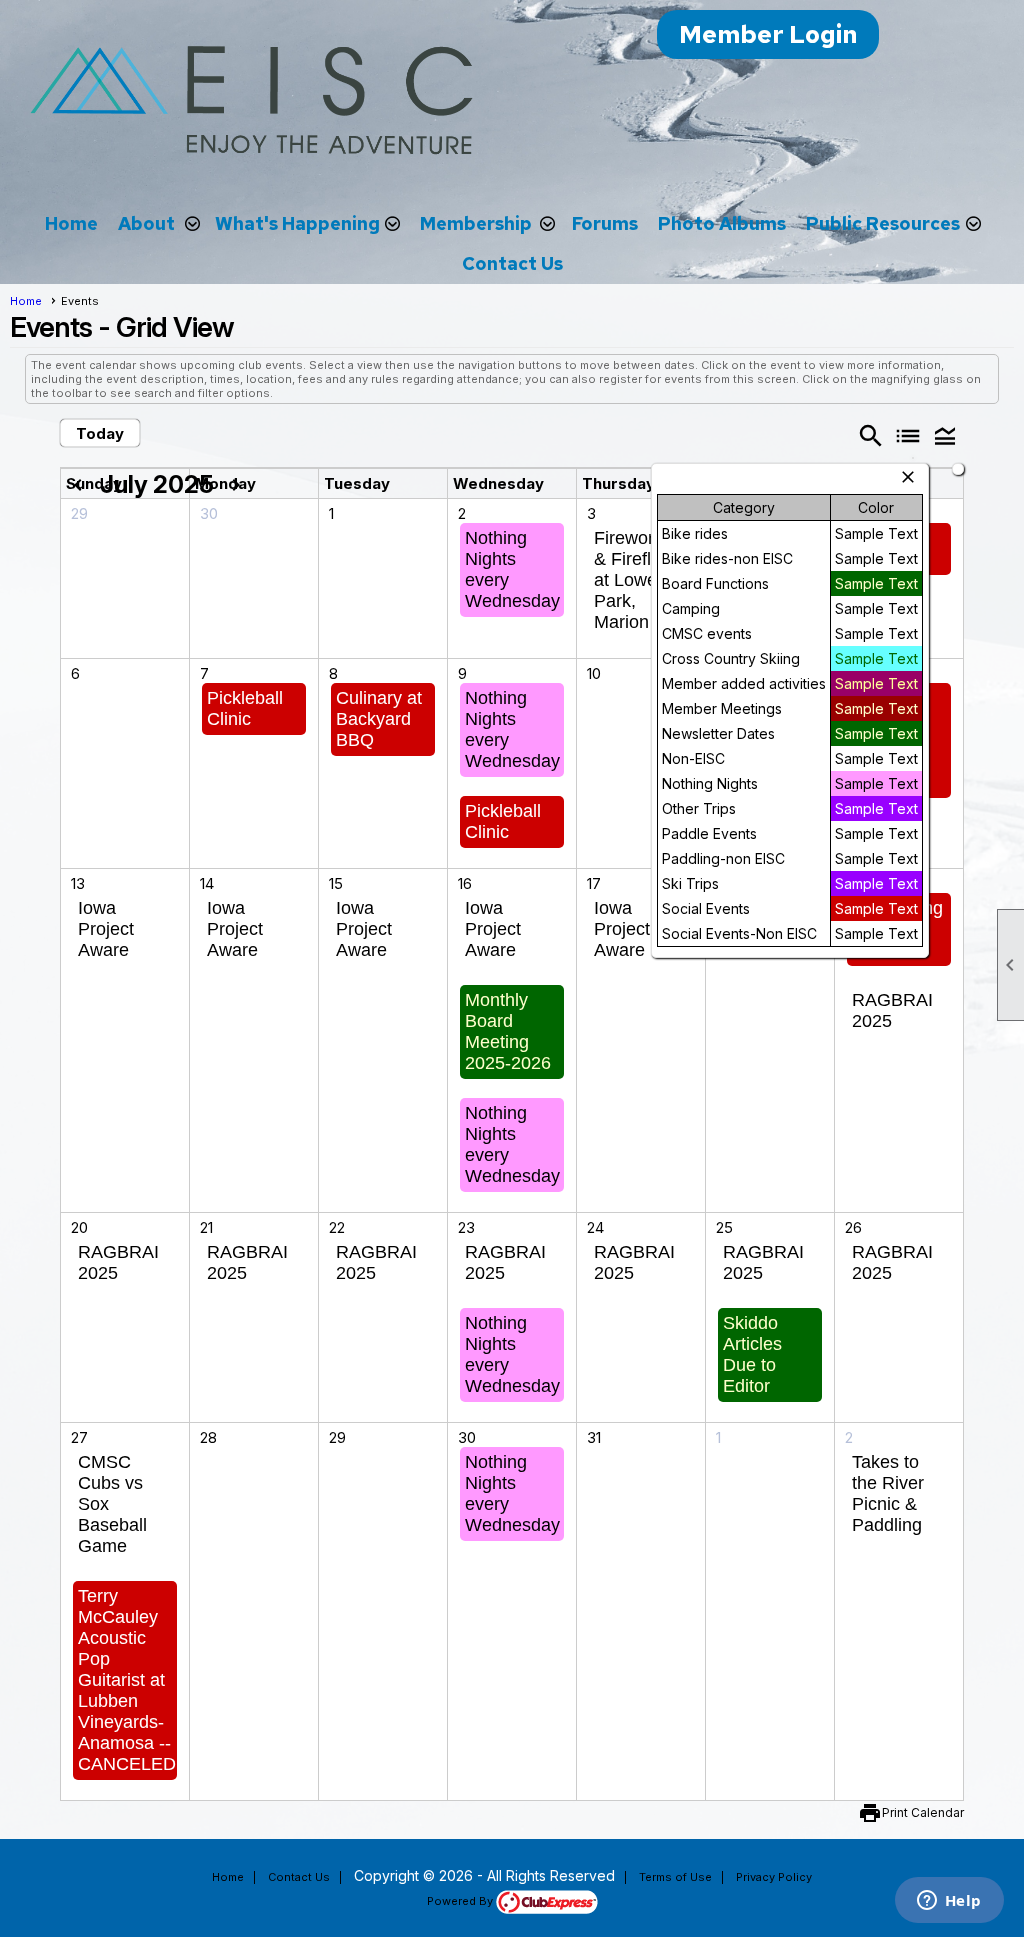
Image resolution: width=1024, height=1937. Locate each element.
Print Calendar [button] (923, 1812)
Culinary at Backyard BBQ (379, 719)
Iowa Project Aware (106, 929)
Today (100, 433)
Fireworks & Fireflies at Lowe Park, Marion (634, 580)
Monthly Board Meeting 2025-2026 (508, 1031)
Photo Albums (722, 223)
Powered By (461, 1901)
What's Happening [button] (297, 223)
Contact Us (512, 263)
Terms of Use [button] (675, 1877)
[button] (945, 435)
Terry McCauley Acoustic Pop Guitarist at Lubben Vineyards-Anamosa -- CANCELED (127, 1680)
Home (71, 223)
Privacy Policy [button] (774, 1877)
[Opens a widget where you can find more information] (949, 1902)
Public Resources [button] (883, 223)
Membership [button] (476, 223)
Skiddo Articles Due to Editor (752, 1354)
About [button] (146, 223)
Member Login (768, 34)
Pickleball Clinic (245, 708)
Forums (605, 223)
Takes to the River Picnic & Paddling (888, 1493)
